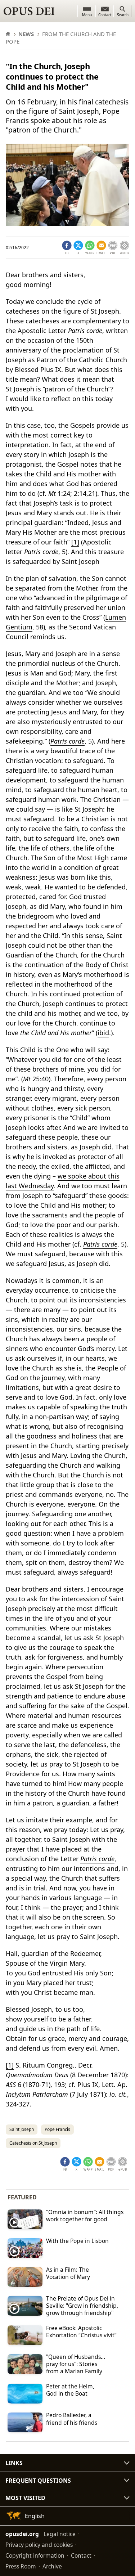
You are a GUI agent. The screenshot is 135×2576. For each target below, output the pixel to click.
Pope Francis (57, 2129)
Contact (81, 2555)
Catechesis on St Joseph (33, 2143)
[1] (75, 542)
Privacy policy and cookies (39, 2545)
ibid (103, 1033)
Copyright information (35, 2555)
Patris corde (85, 331)
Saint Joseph (22, 2129)
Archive (52, 2566)
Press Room (21, 2566)
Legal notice (60, 2534)
